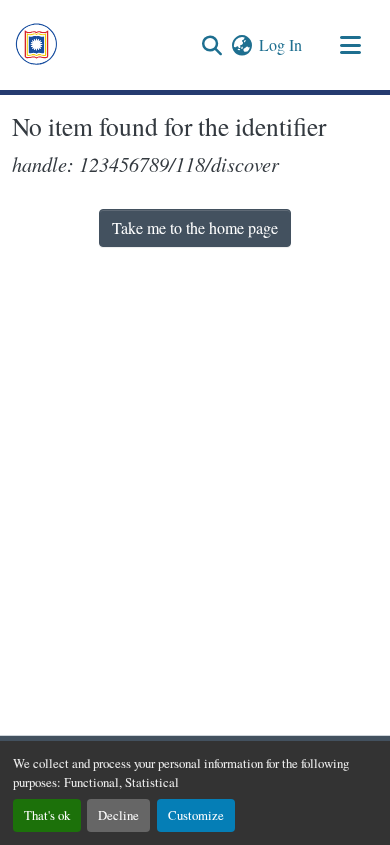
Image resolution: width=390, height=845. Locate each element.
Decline (118, 815)
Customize (196, 815)
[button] (36, 45)
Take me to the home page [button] (195, 227)
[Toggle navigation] (350, 45)
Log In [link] (280, 44)
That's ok (47, 815)
